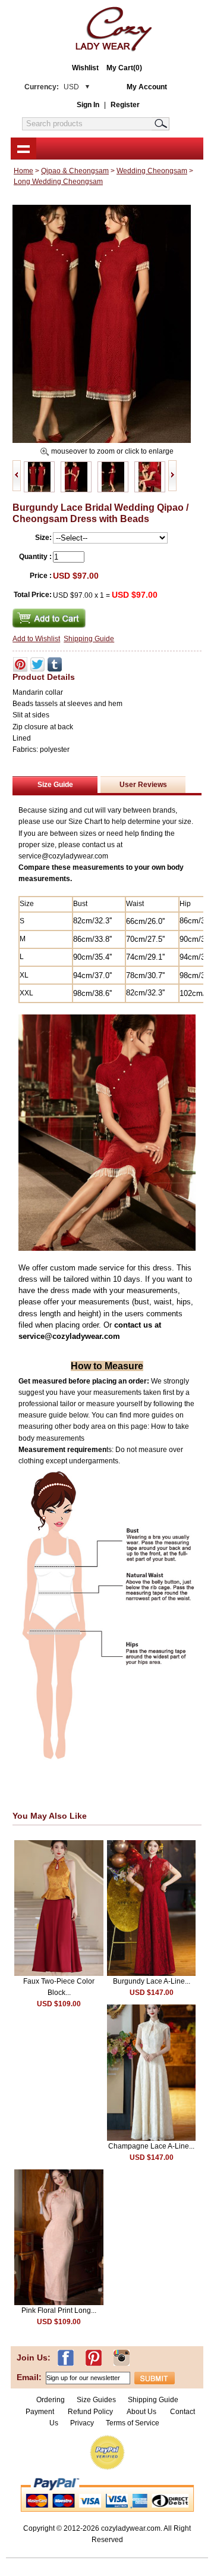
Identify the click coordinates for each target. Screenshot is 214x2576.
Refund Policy (90, 2412)
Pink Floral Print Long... (59, 2310)
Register (125, 105)
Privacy (82, 2423)
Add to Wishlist (36, 639)
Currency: (52, 87)
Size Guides (96, 2400)
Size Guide (55, 785)
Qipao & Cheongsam (75, 171)
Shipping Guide (89, 639)
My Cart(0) (124, 68)
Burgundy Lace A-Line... (152, 1981)
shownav (23, 148)
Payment (40, 2412)
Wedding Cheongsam (152, 171)
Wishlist (85, 68)
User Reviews (143, 785)
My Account (147, 87)
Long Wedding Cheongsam (58, 182)
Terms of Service (133, 2423)
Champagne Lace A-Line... (151, 2146)
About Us (142, 2412)
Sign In (88, 105)
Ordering (51, 2400)
